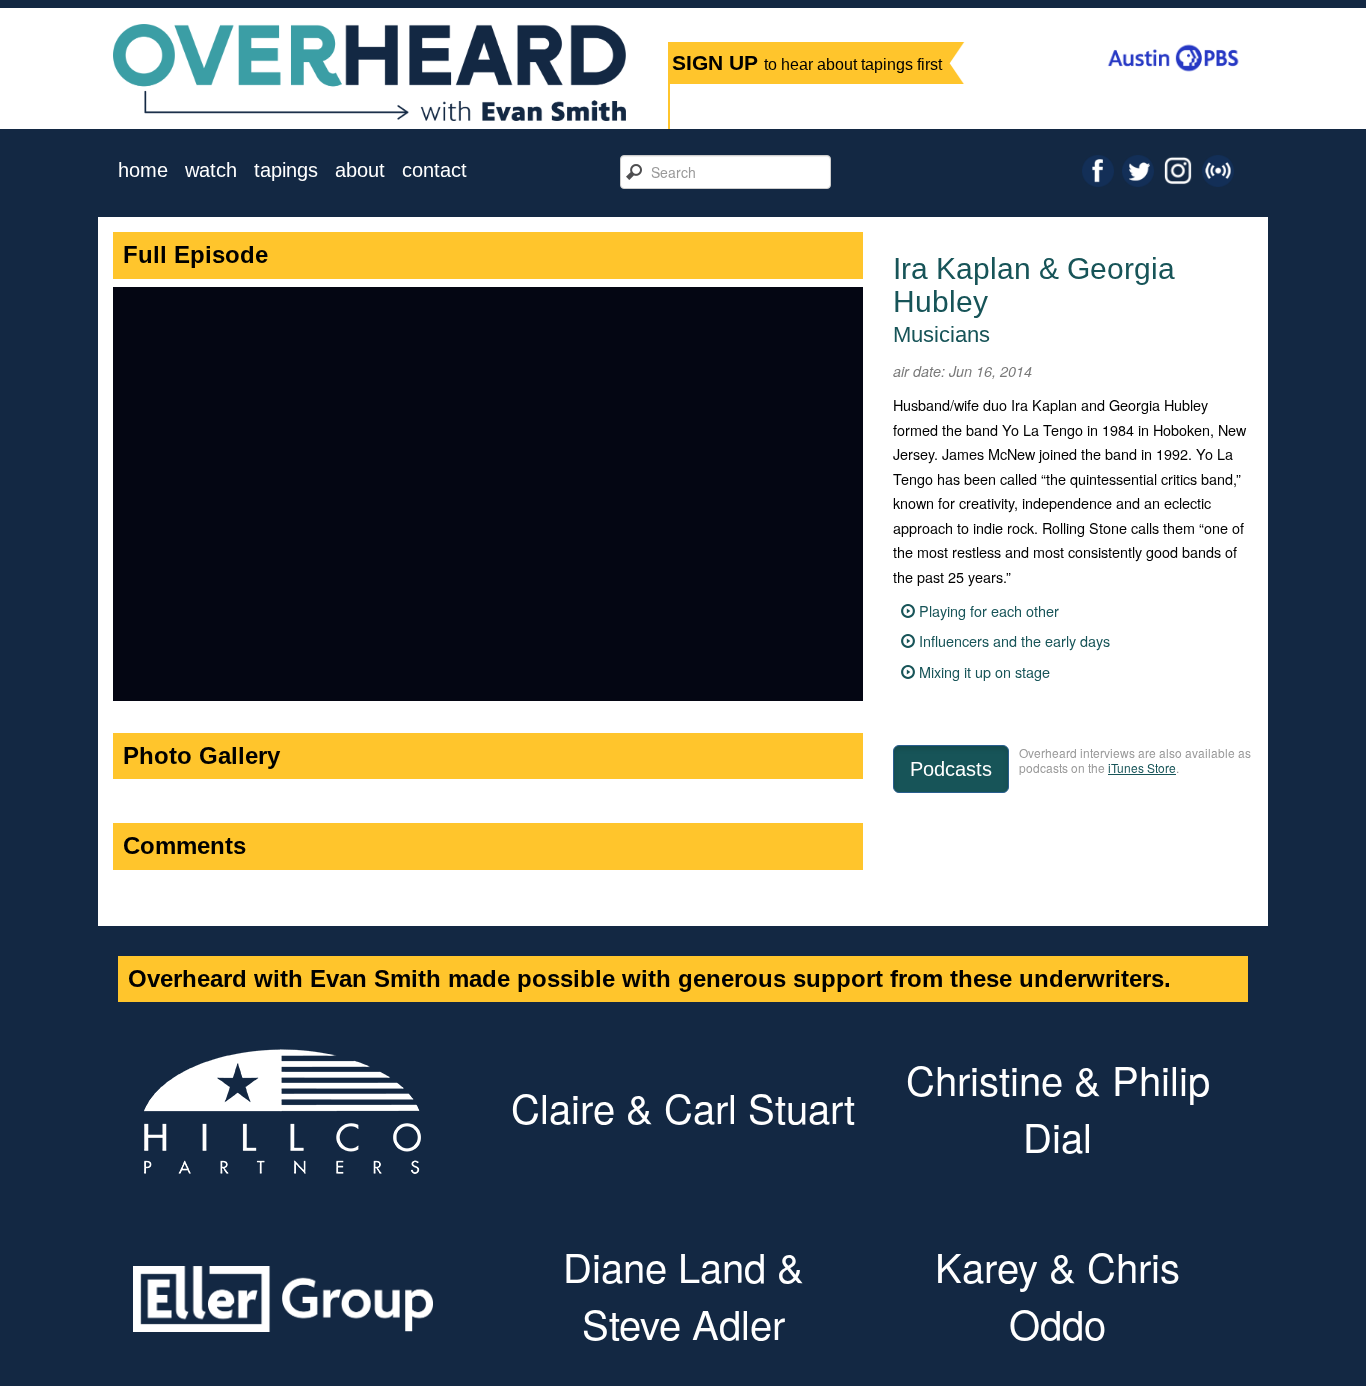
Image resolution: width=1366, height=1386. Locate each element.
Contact (434, 170)
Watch (211, 170)
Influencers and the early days (1014, 640)
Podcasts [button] (951, 769)
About (360, 170)
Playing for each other (989, 610)
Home (143, 170)
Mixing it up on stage (984, 671)
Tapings (286, 170)
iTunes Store (1142, 767)
